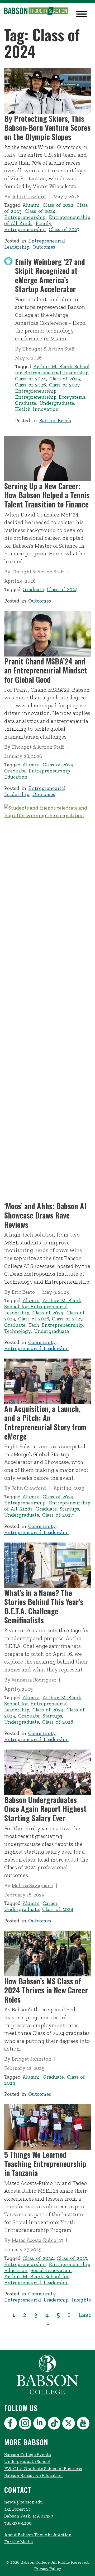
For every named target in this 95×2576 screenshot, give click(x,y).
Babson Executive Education (34, 2475)
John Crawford (29, 197)
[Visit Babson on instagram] (26, 2424)
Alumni (31, 205)
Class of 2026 (30, 385)
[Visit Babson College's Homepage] (47, 2394)
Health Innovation (37, 409)
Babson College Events (28, 2454)
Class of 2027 (64, 229)
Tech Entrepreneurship (56, 1325)
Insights (81, 2300)
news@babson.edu (23, 2502)
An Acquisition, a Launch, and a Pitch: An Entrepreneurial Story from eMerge (45, 1422)
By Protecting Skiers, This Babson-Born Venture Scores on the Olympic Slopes (47, 128)
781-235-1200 (18, 2523)
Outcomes (44, 247)
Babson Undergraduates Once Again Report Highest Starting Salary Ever (45, 1809)
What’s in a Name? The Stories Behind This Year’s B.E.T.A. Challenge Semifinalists (44, 1606)
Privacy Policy (48, 2568)
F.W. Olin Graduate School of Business (43, 2469)
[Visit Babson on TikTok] (55, 2424)
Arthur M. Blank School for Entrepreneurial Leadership (52, 370)
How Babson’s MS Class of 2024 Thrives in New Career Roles (46, 1990)
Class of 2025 (65, 379)
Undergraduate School (27, 2461)
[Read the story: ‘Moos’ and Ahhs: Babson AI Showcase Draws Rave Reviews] (47, 1003)
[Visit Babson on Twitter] (69, 2424)
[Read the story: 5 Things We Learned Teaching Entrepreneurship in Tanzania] (47, 2127)
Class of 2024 (40, 211)
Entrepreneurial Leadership (36, 1348)
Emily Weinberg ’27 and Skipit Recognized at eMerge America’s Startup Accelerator (50, 275)
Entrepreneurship (25, 217)
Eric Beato (23, 1292)
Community (42, 1342)
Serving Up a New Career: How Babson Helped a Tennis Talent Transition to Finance (47, 495)
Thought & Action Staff (49, 349)
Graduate (26, 403)
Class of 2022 (58, 205)
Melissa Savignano (32, 1885)
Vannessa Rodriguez (34, 1680)
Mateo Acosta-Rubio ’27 (37, 2240)
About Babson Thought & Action (38, 2535)
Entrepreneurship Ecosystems (50, 397)
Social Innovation (51, 2270)
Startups (69, 1509)
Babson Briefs (55, 421)
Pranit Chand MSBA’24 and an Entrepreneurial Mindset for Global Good (46, 670)
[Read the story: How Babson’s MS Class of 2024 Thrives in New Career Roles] (47, 1953)
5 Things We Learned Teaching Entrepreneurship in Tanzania (45, 2164)
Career (50, 1903)
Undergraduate (57, 403)
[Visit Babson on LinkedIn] (40, 2424)
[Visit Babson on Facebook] (11, 2424)
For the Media (19, 2542)
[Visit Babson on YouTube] (84, 2424)
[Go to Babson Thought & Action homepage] (36, 11)
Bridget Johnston (32, 2059)
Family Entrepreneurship (28, 226)
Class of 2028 (58, 1722)
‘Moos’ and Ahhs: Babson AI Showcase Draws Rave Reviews (45, 1215)
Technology (18, 1331)
